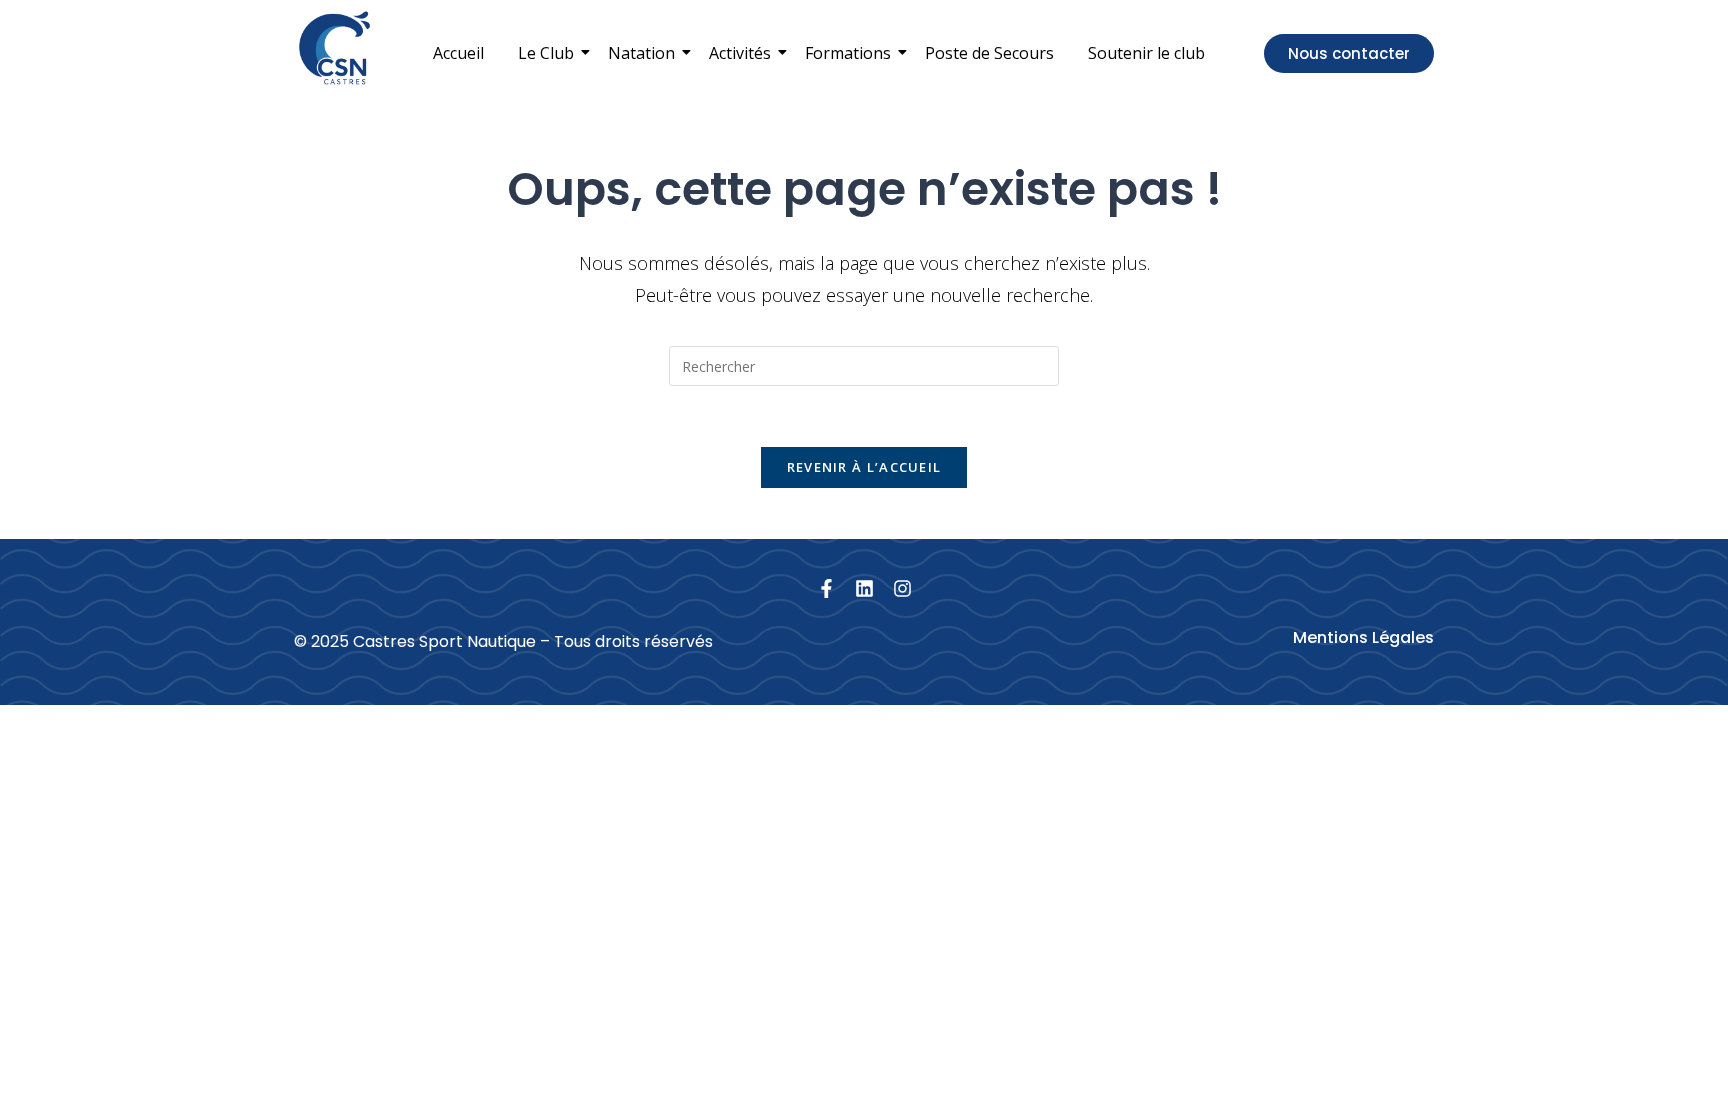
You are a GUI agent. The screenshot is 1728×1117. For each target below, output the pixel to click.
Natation (641, 53)
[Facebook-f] (826, 588)
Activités (740, 53)
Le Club (546, 53)
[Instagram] (902, 588)
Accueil (458, 53)
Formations (848, 53)
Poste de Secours (989, 53)
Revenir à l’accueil (864, 467)
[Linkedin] (864, 588)
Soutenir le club (1146, 53)
